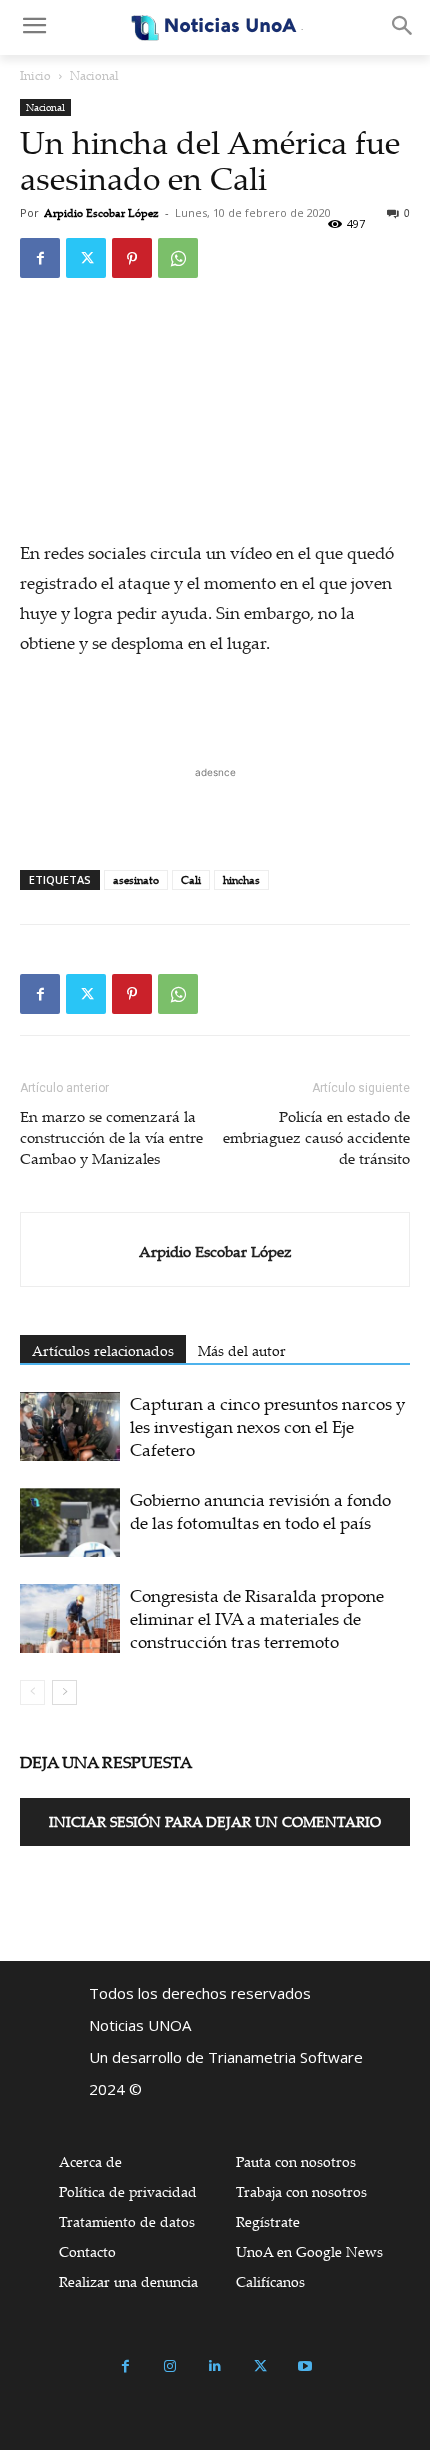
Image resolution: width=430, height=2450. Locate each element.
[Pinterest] (132, 258)
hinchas (241, 880)
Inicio (35, 75)
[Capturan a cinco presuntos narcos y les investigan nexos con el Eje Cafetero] (70, 1426)
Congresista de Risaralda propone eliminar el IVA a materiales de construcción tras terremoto (257, 1618)
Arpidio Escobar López (101, 213)
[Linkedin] (215, 2366)
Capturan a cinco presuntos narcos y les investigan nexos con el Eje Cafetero (267, 1426)
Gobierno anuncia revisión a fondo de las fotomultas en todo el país (260, 1511)
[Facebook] (40, 258)
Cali (191, 880)
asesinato (136, 880)
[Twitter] (86, 258)
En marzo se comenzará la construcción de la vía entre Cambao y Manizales (111, 1137)
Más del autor (242, 1350)
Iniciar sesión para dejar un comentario (215, 1821)
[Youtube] (305, 2366)
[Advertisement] (215, 808)
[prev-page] (32, 1692)
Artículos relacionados (103, 1350)
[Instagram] (170, 2366)
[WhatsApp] (178, 258)
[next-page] (64, 1692)
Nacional (94, 75)
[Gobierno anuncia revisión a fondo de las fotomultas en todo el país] (70, 1522)
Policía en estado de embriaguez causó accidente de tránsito (316, 1137)
